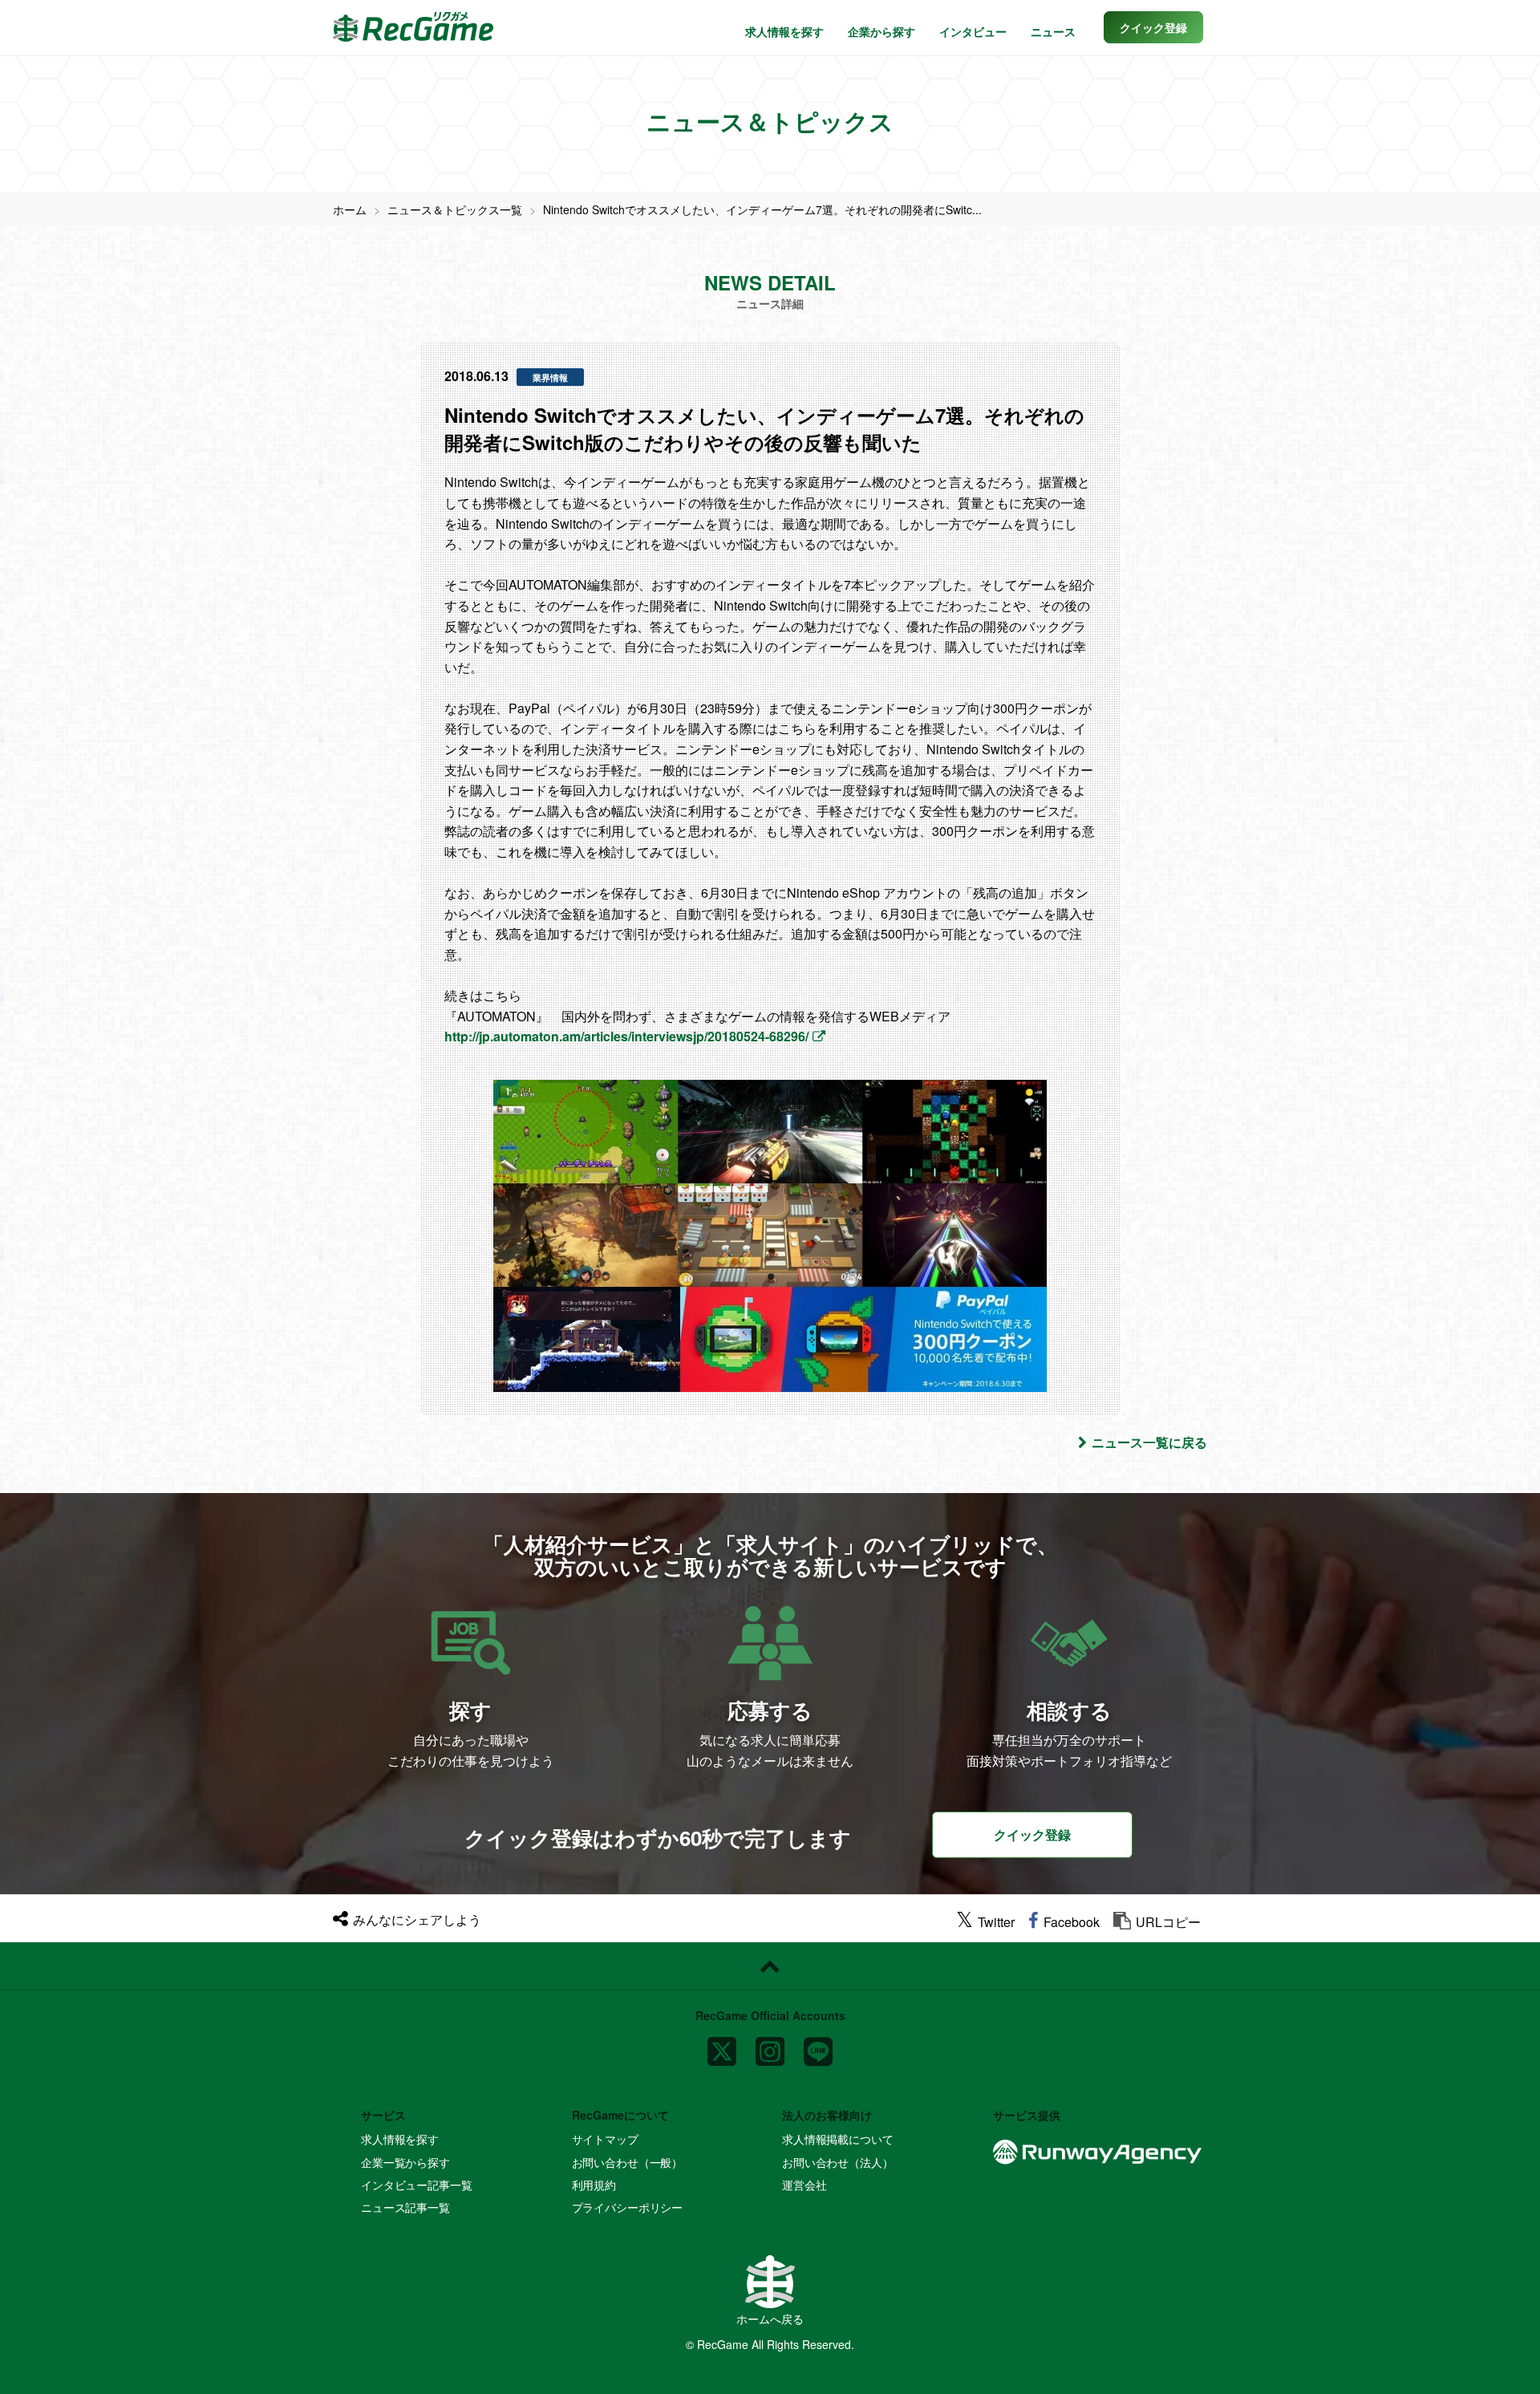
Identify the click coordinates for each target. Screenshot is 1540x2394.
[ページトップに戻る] (770, 1966)
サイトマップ (605, 2139)
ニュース (1053, 31)
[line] (818, 2045)
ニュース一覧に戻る (1149, 1442)
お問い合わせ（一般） (628, 2162)
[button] (1153, 27)
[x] (722, 2045)
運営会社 (804, 2185)
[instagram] (770, 2045)
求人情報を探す (784, 31)
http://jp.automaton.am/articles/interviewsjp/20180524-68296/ (626, 1036)
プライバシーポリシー (628, 2207)
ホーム (350, 209)
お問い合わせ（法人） (838, 2162)
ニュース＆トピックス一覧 (455, 209)
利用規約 (594, 2185)
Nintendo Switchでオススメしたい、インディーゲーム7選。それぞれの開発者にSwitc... (762, 209)
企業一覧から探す (405, 2162)
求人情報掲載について (838, 2139)
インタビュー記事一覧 (417, 2185)
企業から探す (881, 31)
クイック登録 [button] (1032, 1834)
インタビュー (973, 31)
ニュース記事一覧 (405, 2207)
